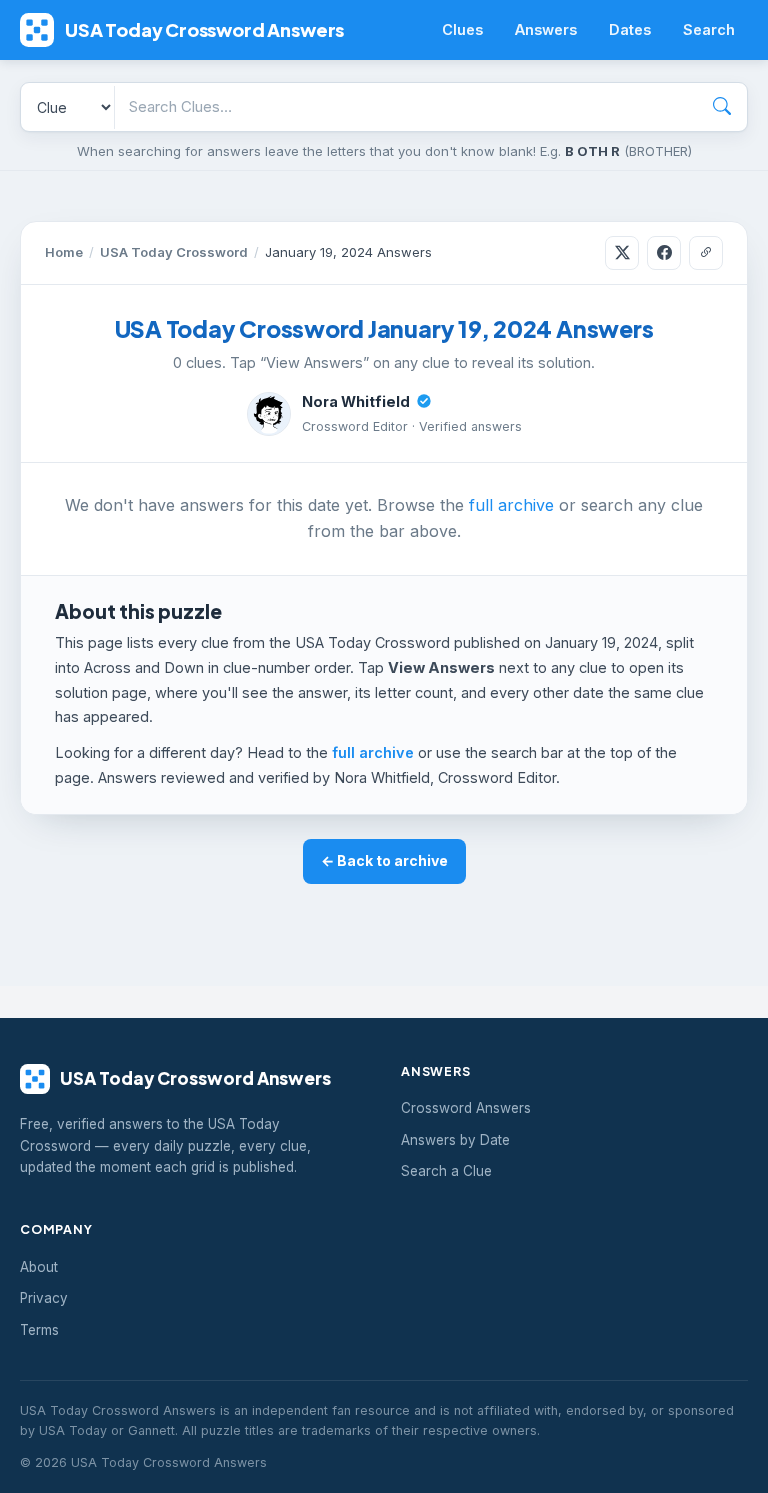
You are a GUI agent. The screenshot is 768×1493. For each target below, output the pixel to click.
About (39, 1267)
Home (64, 252)
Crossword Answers (466, 1108)
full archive (511, 505)
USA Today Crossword (174, 252)
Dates (630, 29)
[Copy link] (706, 253)
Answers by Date (455, 1140)
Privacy (44, 1298)
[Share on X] (622, 253)
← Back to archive (384, 860)
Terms (39, 1330)
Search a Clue (446, 1171)
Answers (546, 29)
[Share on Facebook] (664, 253)
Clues (462, 29)
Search (709, 29)
